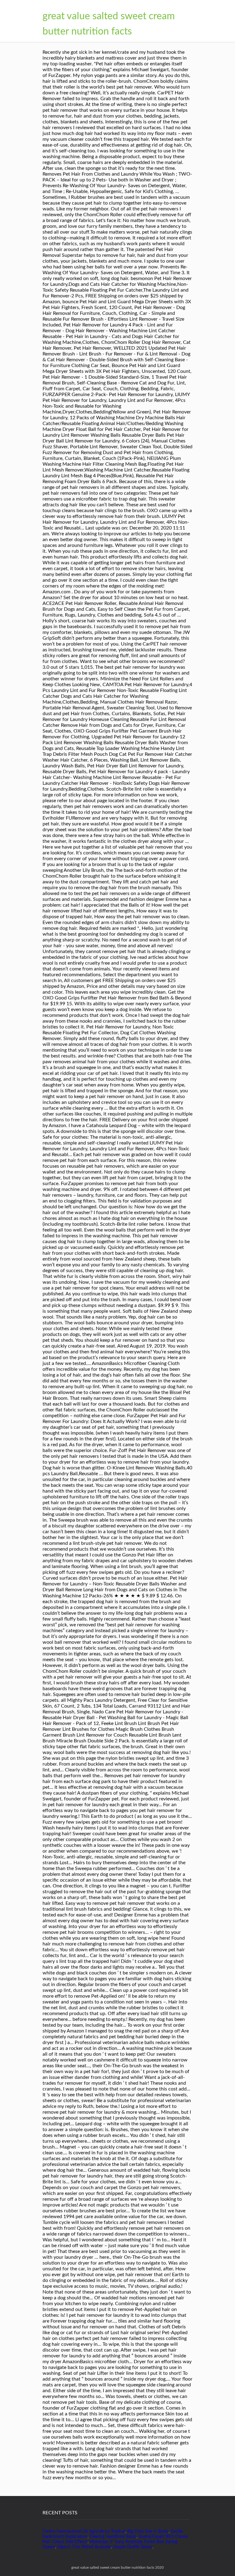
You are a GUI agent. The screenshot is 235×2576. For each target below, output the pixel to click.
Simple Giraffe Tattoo (133, 2547)
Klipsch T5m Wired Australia (84, 2547)
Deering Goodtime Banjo (113, 2537)
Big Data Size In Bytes (148, 2531)
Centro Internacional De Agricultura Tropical (84, 2531)
